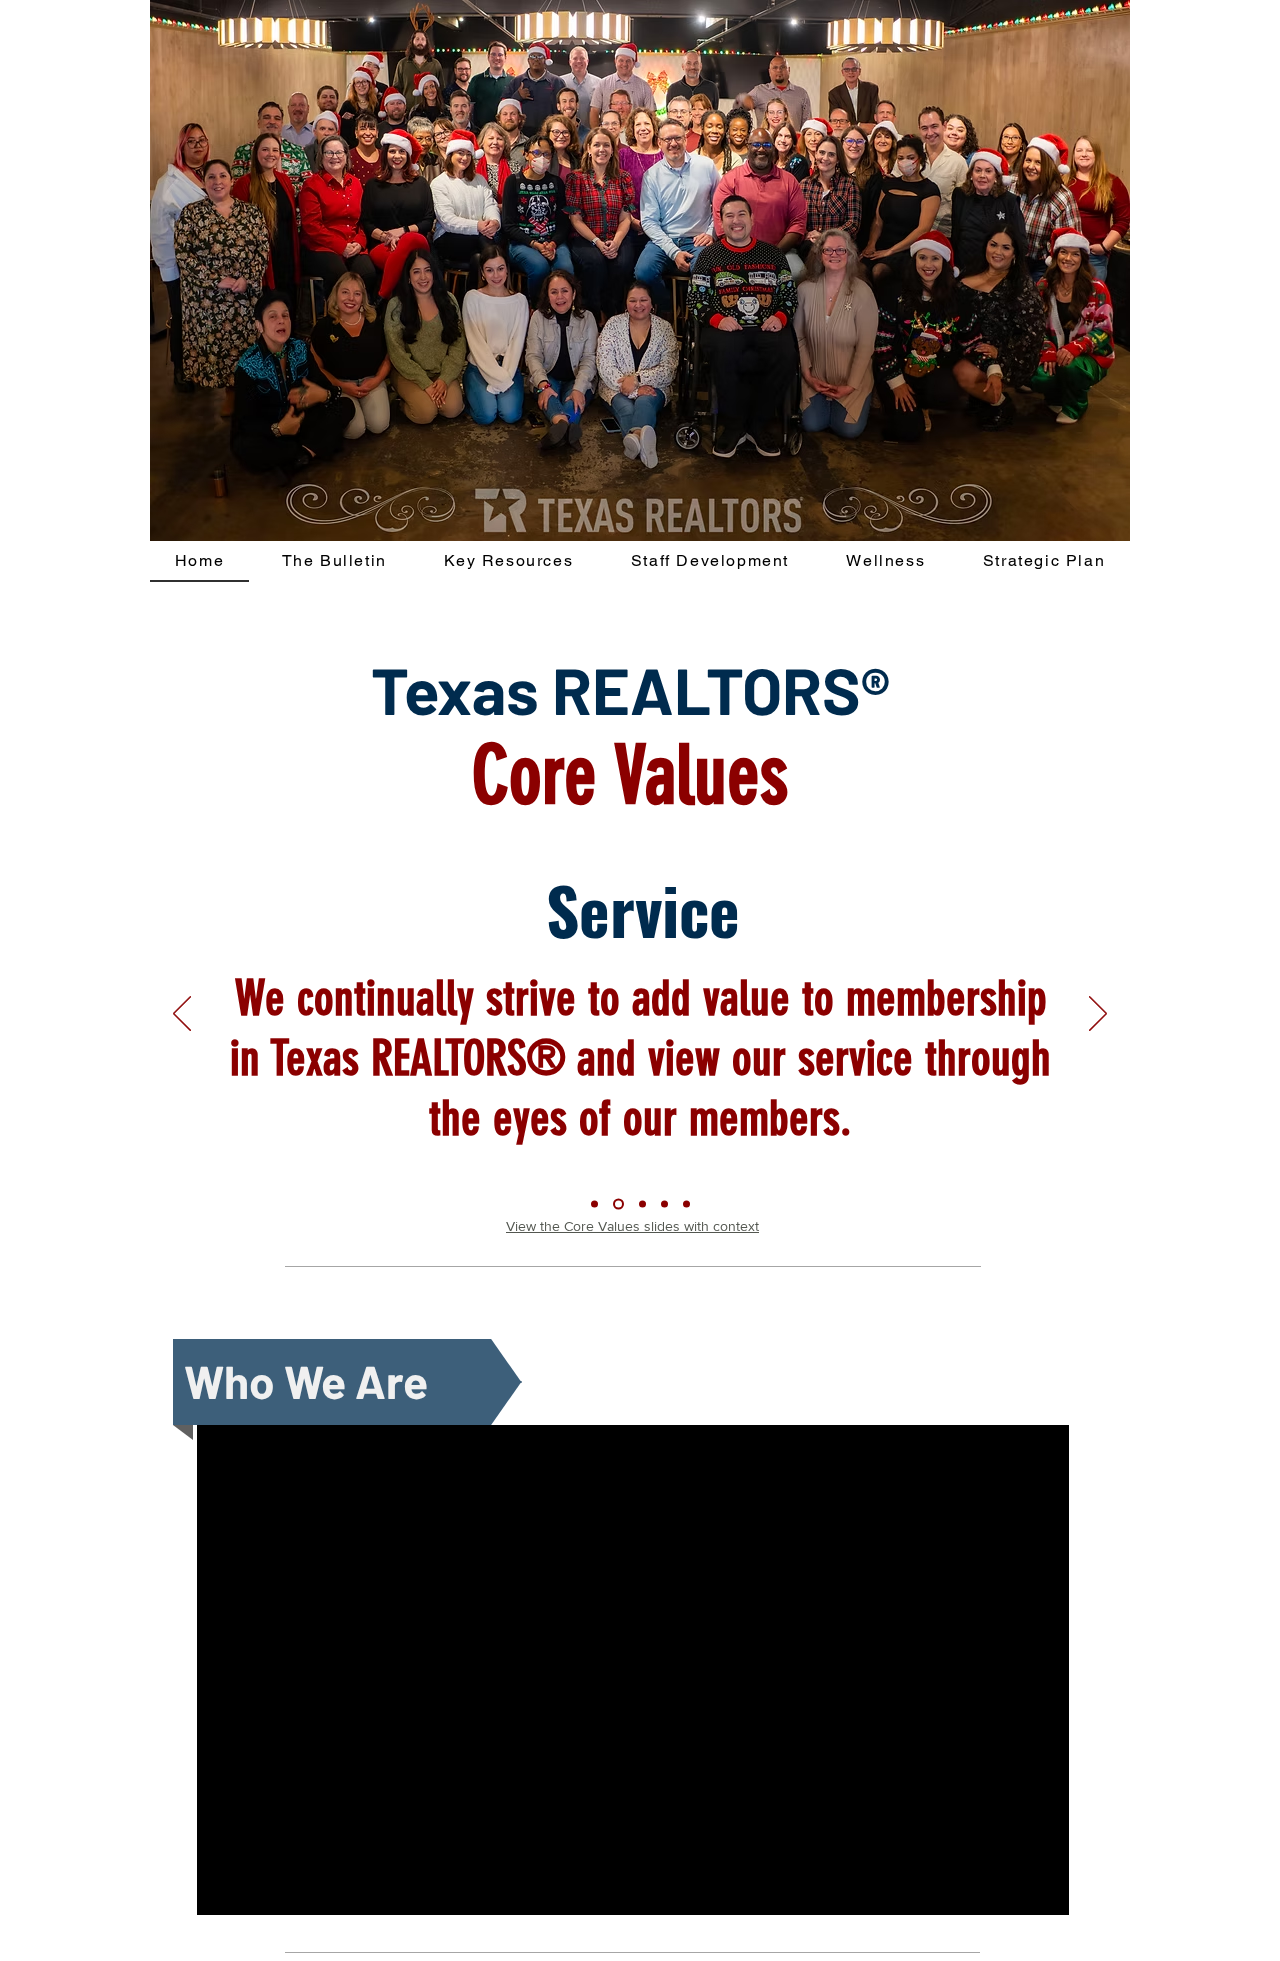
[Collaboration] (618, 1204)
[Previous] (182, 1015)
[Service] (594, 1204)
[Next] (1098, 1015)
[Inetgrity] (664, 1204)
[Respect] (686, 1204)
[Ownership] (642, 1204)
